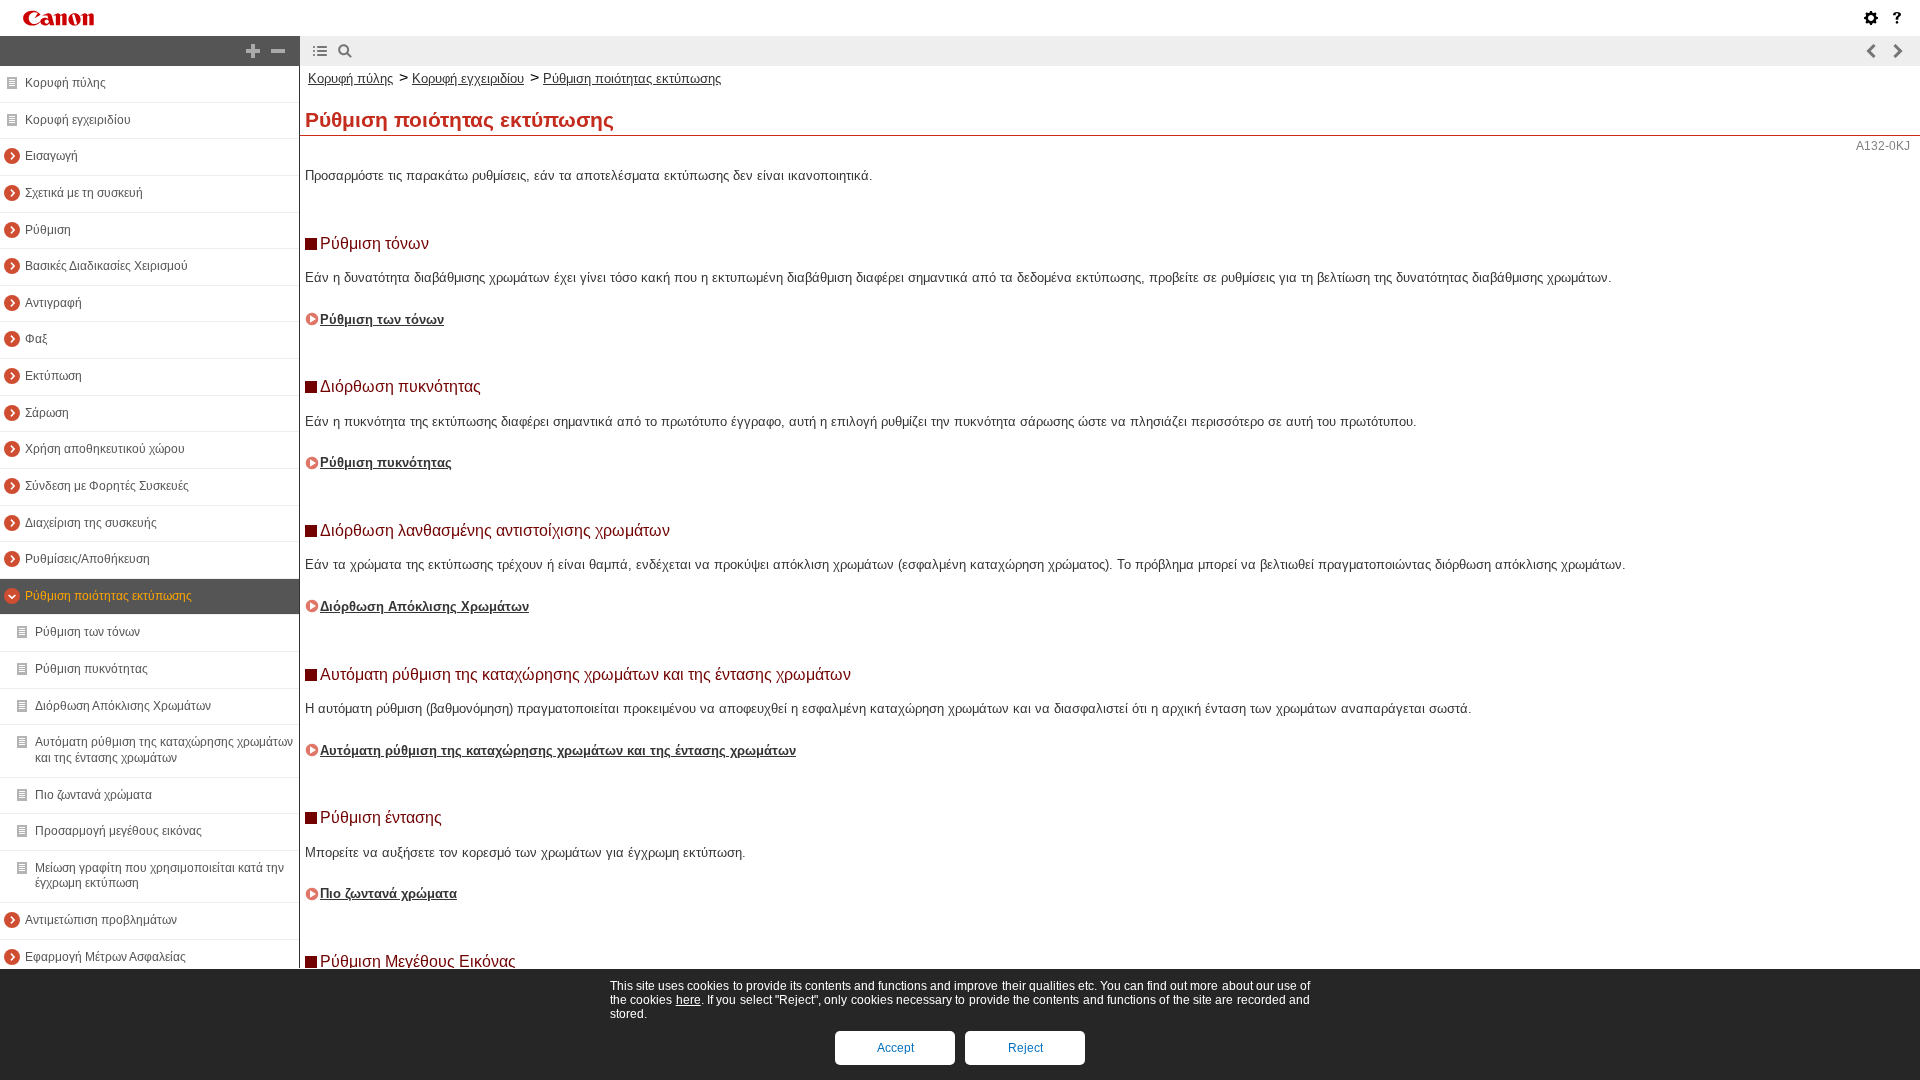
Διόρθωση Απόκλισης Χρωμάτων (123, 706)
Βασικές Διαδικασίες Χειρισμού (106, 266)
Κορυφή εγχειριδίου (78, 120)
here (688, 1000)
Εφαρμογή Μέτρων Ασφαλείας (105, 957)
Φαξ (36, 339)
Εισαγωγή (51, 156)
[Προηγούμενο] (1872, 51)
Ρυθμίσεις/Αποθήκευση (87, 559)
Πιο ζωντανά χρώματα (93, 795)
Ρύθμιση (48, 230)
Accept (895, 1048)
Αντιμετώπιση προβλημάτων (101, 920)
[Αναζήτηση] (345, 51)
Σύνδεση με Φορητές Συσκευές (107, 486)
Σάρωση (47, 413)
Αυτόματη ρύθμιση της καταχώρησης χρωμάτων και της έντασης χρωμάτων (164, 750)
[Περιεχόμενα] (320, 51)
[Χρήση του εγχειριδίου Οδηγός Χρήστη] (1897, 18)
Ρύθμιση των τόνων (87, 632)
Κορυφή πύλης (65, 83)
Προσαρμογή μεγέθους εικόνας (118, 831)
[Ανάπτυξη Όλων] (253, 51)
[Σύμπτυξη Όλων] (278, 51)
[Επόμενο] (1897, 51)
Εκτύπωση (53, 376)
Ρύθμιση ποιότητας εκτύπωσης (108, 596)
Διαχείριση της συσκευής (91, 523)
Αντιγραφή (53, 303)
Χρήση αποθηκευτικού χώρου (105, 449)
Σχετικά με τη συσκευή (84, 193)
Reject (1025, 1048)
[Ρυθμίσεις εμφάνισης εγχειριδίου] (1871, 18)
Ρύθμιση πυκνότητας (91, 669)
